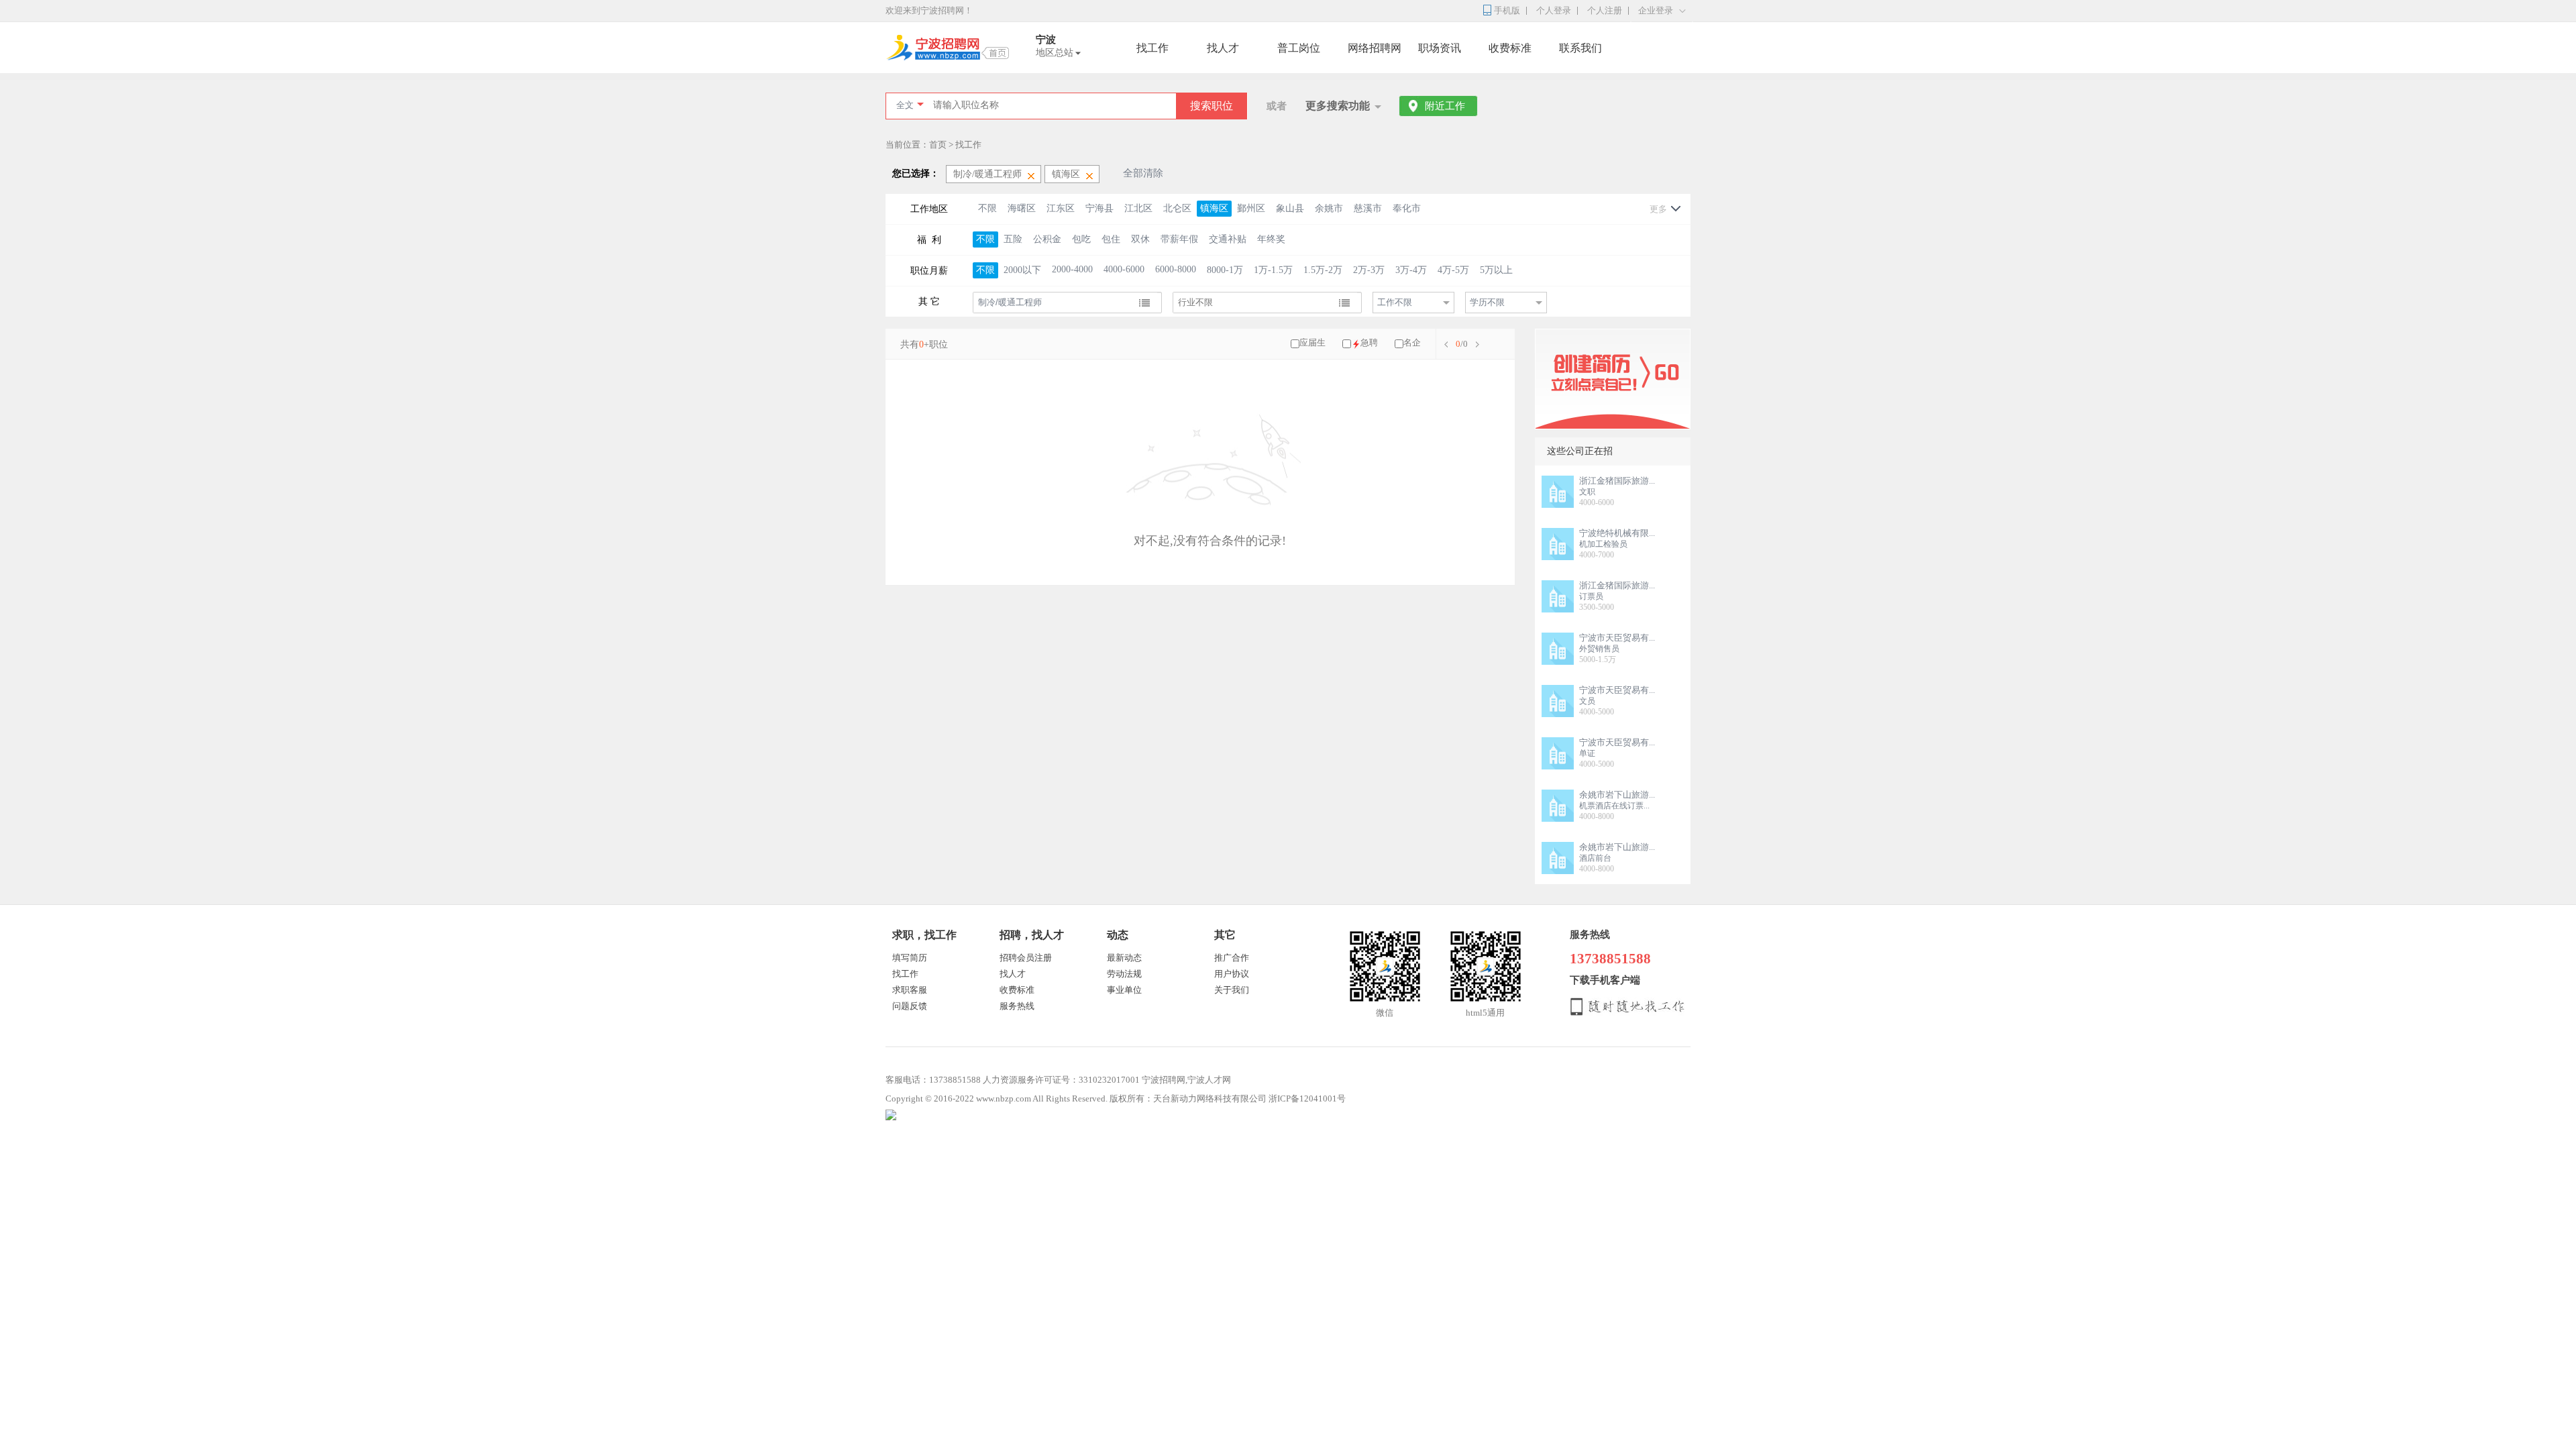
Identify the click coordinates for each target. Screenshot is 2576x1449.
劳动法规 (1124, 974)
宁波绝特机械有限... (1617, 533)
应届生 (1312, 342)
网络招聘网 (1375, 48)
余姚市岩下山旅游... (1617, 795)
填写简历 (910, 958)
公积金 (1047, 239)
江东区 (1061, 208)
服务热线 (1017, 1006)
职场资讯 (1440, 48)
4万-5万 (1453, 270)
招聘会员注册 (1026, 958)
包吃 (1081, 239)
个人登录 (1554, 10)
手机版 (1507, 10)
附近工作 (1445, 106)
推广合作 (1232, 958)
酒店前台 (1595, 858)
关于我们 (1232, 990)
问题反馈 (910, 1006)
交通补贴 (1228, 239)
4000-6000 (1124, 269)
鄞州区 (1251, 208)
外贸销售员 (1599, 649)
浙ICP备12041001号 (1307, 1098)
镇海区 (1214, 208)
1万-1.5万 (1273, 270)
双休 (1140, 239)
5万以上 (1496, 270)
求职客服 (910, 990)
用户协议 (1232, 974)
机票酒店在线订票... (1614, 806)
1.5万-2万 (1323, 270)
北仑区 (1177, 208)
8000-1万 (1225, 270)
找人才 (1223, 48)
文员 (1587, 701)
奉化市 (1407, 208)
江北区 (1138, 208)
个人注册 (1605, 10)
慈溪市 (1368, 208)
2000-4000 (1072, 269)
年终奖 (1271, 239)
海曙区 (1022, 208)
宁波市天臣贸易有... (1617, 638)
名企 (1412, 342)
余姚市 (1329, 208)
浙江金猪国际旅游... (1617, 481)
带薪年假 (1179, 239)
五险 (1013, 239)
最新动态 (1124, 958)
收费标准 (1510, 48)
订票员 (1591, 596)
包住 (1111, 239)
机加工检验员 (1603, 544)
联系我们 (1580, 48)
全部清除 (1143, 173)
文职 (1587, 492)
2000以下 (1022, 270)
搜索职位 (1212, 106)
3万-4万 (1411, 270)
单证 (1587, 753)
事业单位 (1124, 990)
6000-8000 (1176, 269)
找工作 (1152, 48)
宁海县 (1099, 208)
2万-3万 (1369, 270)
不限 (987, 208)
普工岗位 (1299, 48)
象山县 (1290, 208)
